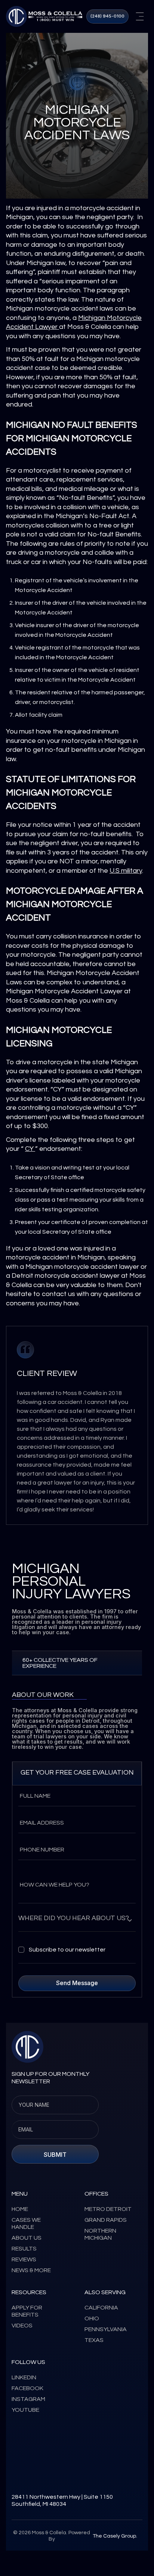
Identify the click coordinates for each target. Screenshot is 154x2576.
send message (77, 1983)
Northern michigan (100, 2234)
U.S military (126, 871)
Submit (55, 2155)
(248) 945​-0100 (107, 16)
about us (27, 2238)
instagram (28, 2399)
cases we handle (26, 2223)
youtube (25, 2410)
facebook (27, 2388)
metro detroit (108, 2209)
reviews (24, 2259)
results (24, 2249)
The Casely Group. (115, 2536)
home (20, 2209)
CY (30, 1149)
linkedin (24, 2377)
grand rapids (106, 2220)
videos (22, 2326)
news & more (31, 2270)
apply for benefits (27, 2311)
